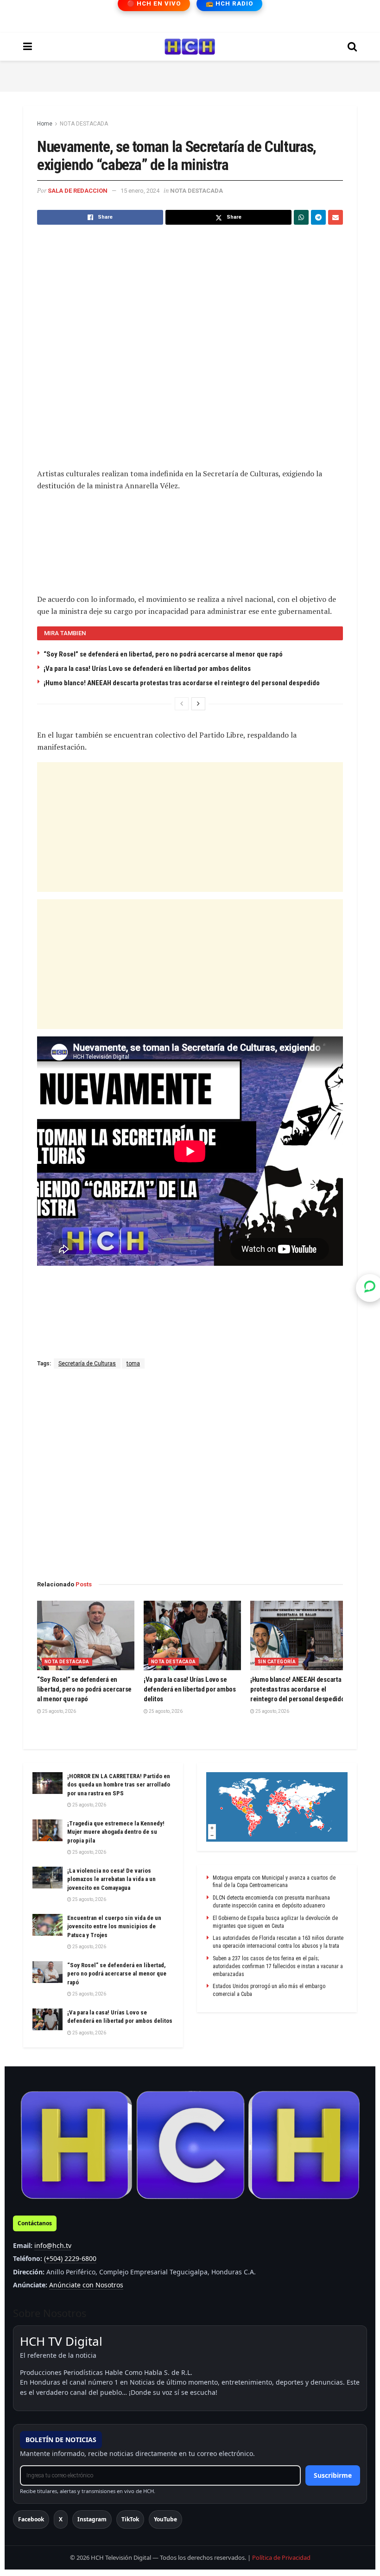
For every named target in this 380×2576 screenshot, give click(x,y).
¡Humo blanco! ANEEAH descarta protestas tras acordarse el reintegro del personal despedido (182, 683)
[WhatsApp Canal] (370, 1288)
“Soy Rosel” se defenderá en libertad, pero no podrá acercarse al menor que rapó (163, 654)
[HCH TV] (190, 2145)
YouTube (165, 2519)
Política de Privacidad (281, 2557)
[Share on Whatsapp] (301, 217)
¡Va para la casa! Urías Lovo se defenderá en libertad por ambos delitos (147, 669)
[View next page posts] (198, 704)
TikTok (130, 2519)
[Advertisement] (190, 75)
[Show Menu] (28, 47)
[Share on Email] (336, 217)
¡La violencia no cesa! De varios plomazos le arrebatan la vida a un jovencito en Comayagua (111, 1879)
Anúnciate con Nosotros (86, 2285)
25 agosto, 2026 (59, 1711)
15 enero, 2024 (140, 191)
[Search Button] (352, 47)
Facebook (31, 2519)
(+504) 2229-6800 (70, 2258)
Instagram (92, 2519)
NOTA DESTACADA (84, 124)
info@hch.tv (53, 2245)
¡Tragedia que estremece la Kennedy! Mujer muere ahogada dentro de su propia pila (116, 1832)
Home (45, 124)
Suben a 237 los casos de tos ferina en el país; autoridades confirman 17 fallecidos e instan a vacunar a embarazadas (278, 1966)
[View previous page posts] (182, 704)
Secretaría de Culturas (87, 1364)
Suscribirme (333, 2475)
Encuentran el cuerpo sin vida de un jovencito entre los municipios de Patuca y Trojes (114, 1926)
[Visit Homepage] (190, 47)
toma (133, 1364)
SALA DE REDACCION (78, 191)
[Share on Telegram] (318, 217)
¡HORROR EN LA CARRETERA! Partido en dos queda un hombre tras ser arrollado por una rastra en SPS (119, 1784)
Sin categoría (277, 1662)
